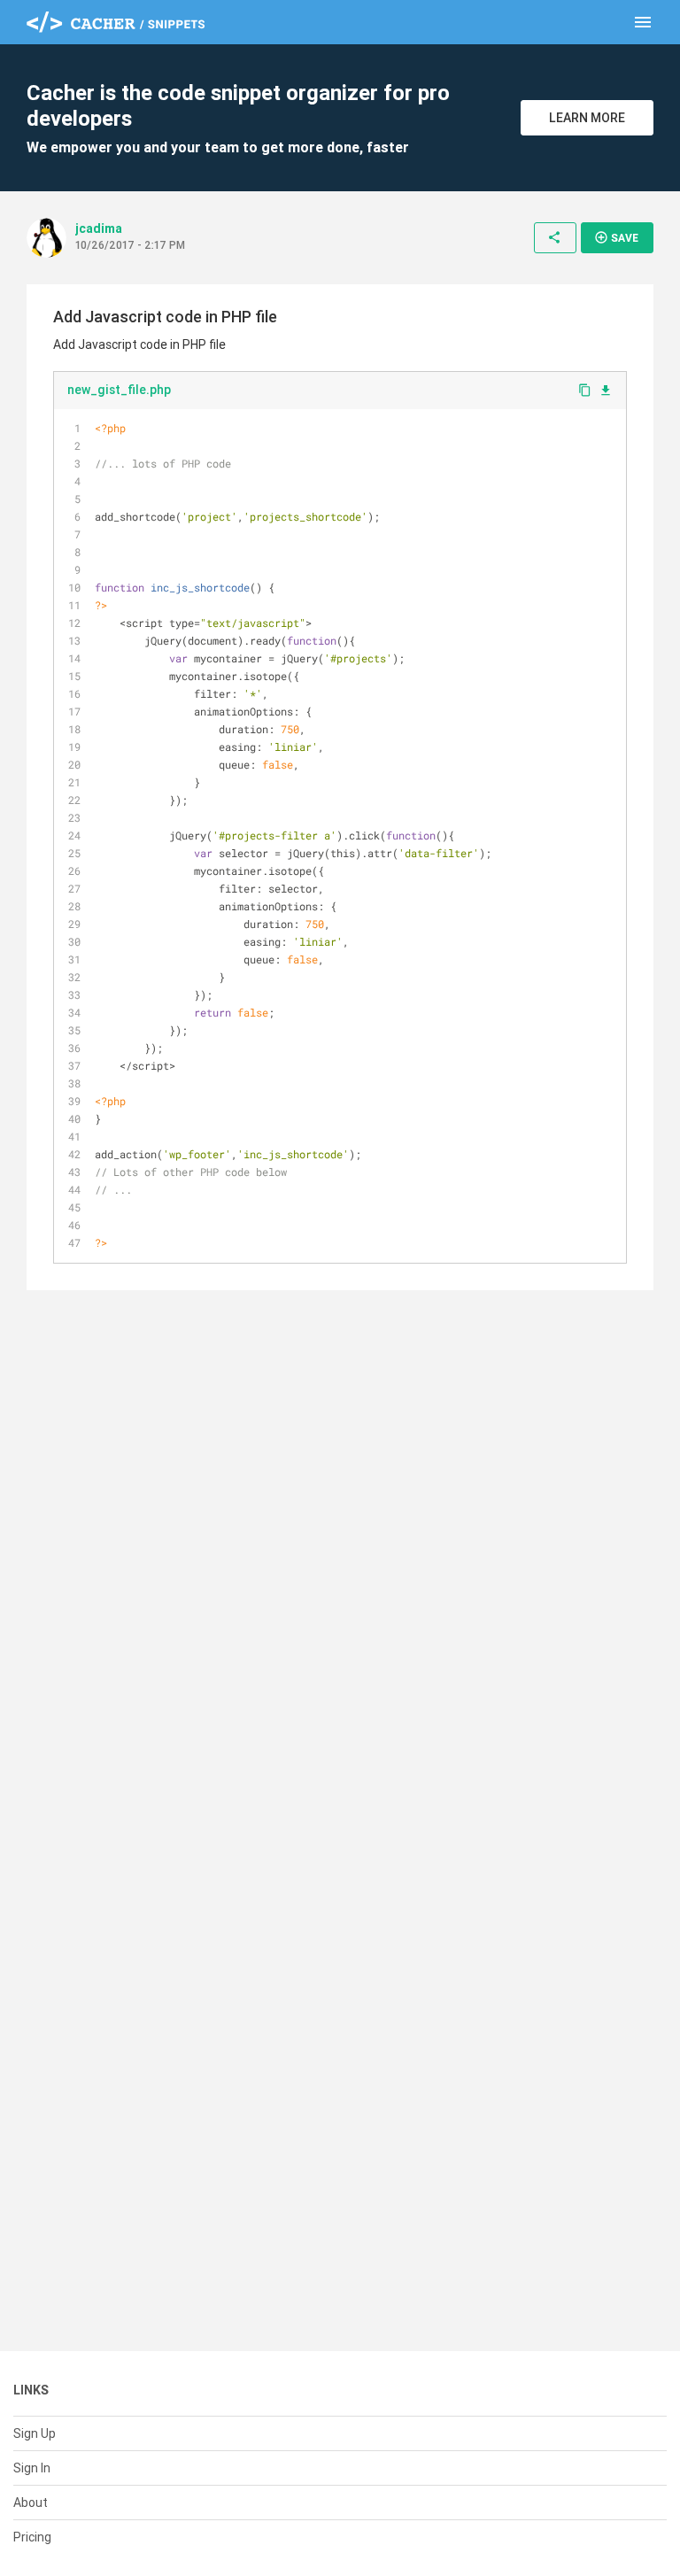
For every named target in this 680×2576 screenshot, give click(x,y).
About (31, 2503)
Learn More (587, 118)
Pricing (32, 2537)
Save (616, 237)
